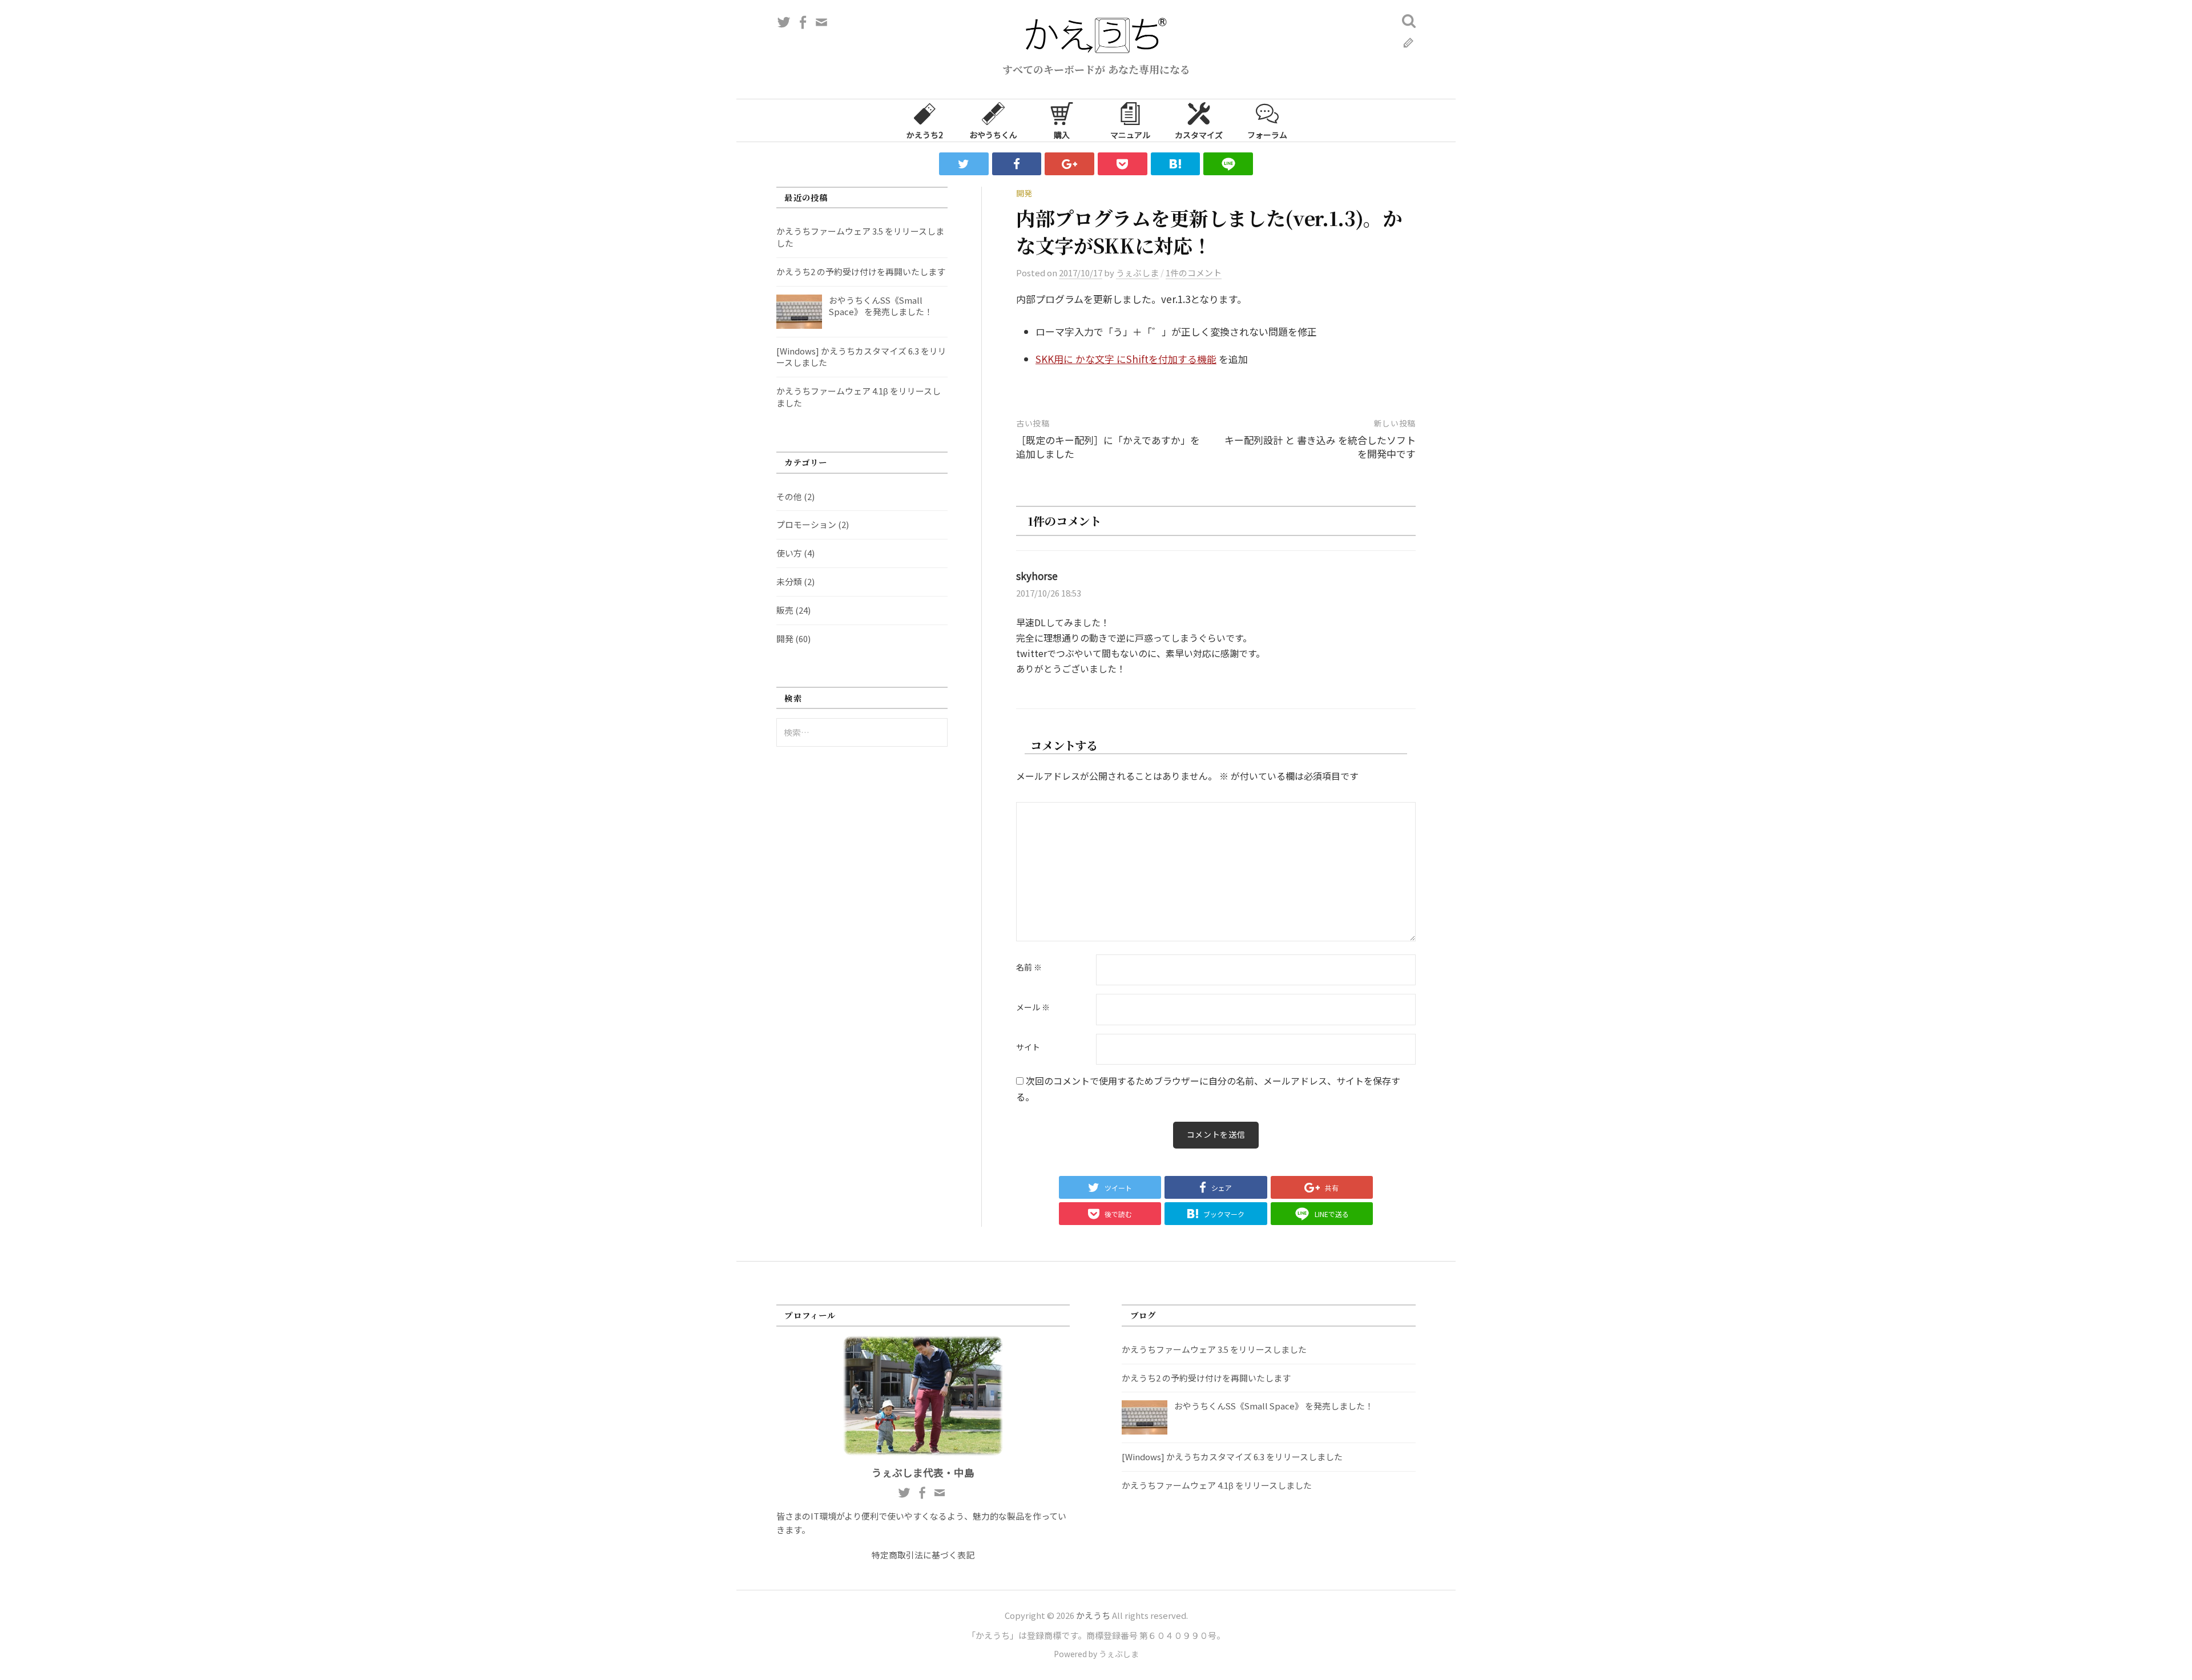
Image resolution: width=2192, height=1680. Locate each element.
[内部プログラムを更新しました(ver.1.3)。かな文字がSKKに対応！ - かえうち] (1176, 164)
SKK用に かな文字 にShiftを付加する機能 (1126, 359)
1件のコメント (1194, 273)
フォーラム (1267, 135)
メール (1033, 1008)
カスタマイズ (1199, 135)
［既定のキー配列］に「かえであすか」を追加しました (1108, 447)
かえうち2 (925, 135)
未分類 (789, 581)
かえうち (1093, 1615)
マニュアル (1130, 135)
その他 (789, 496)
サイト (1028, 1048)
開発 (1024, 193)
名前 (1029, 968)
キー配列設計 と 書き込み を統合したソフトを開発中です (1320, 447)
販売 (785, 610)
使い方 (789, 553)
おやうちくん (993, 135)
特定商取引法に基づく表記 (923, 1555)
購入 (1062, 135)
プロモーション (806, 524)
